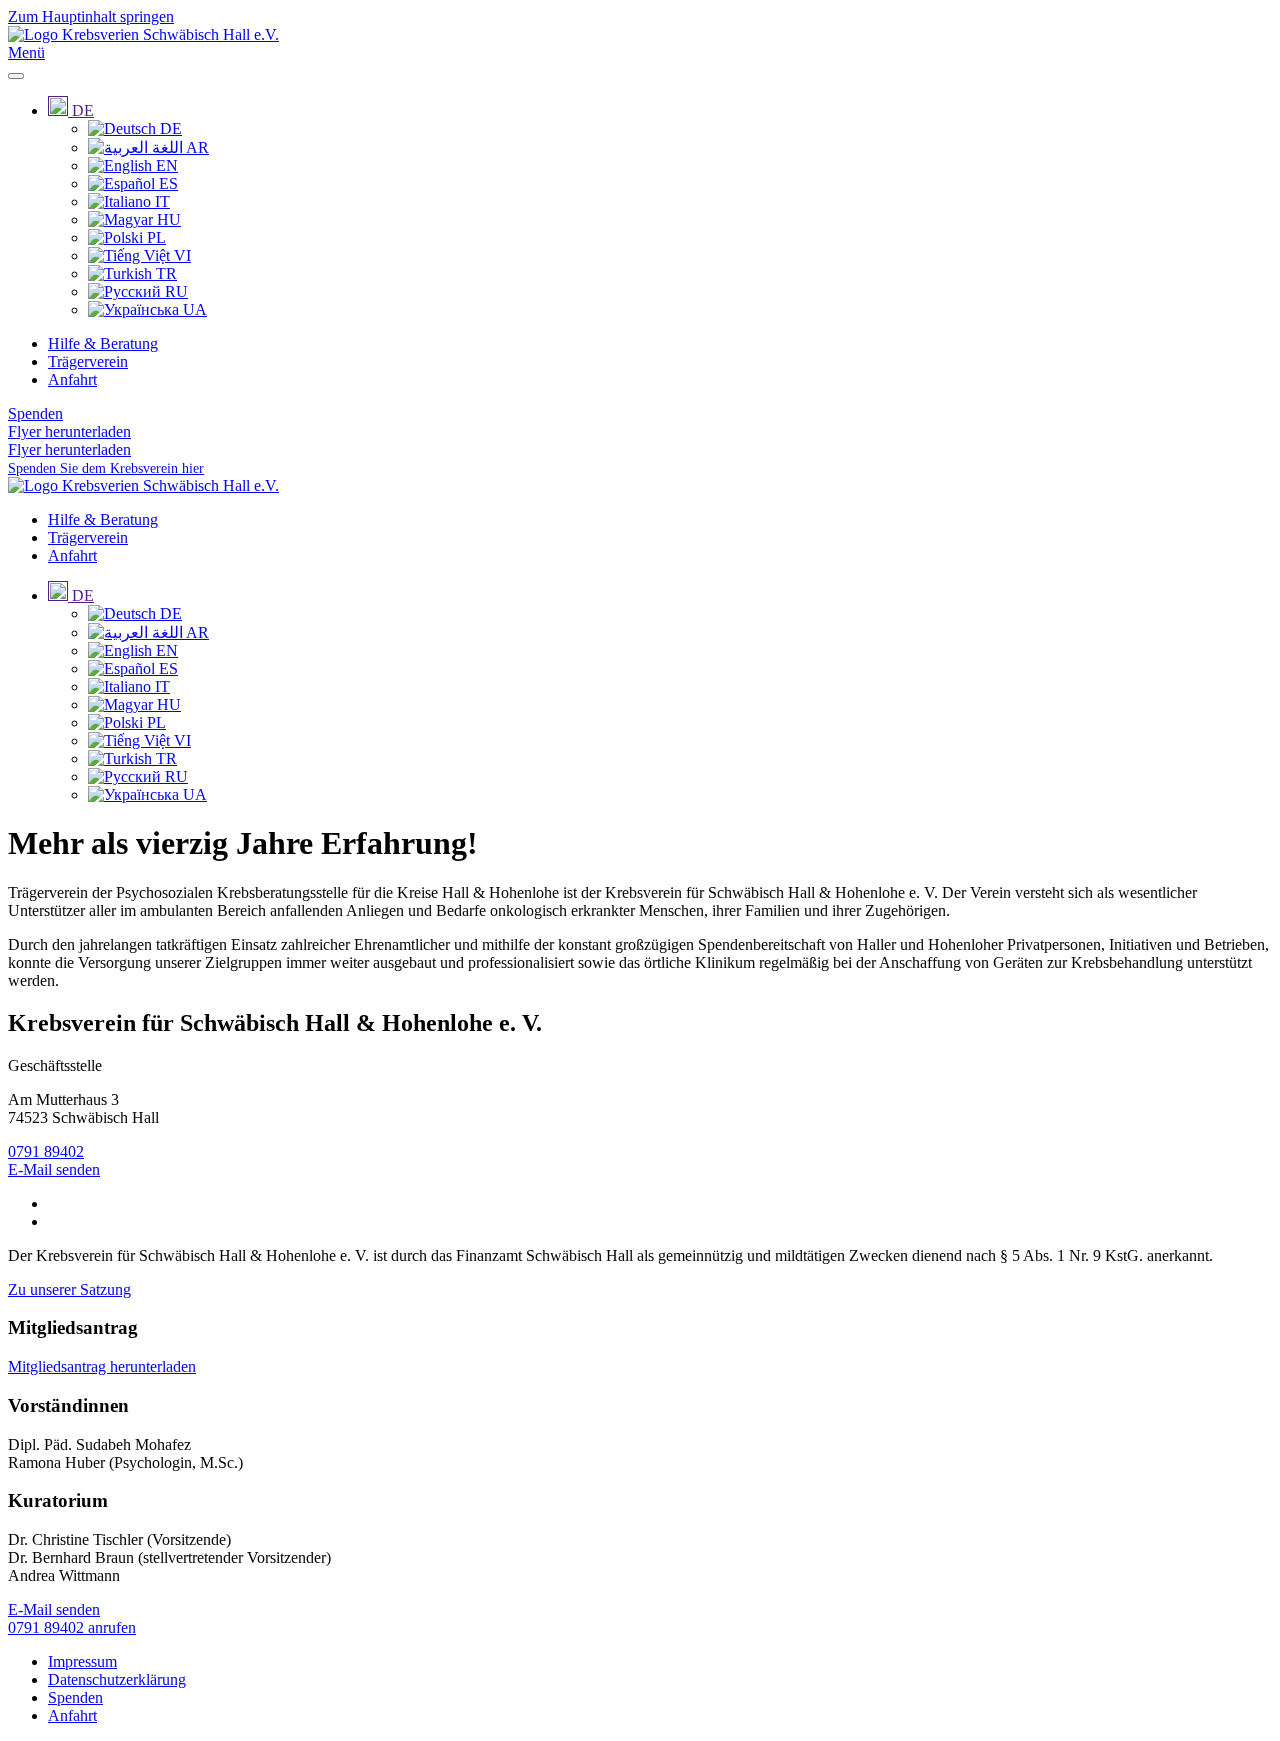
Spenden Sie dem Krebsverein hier (106, 468)
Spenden (35, 413)
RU (174, 291)
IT (160, 201)
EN (165, 165)
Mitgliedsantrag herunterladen (102, 1366)
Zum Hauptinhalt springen (91, 16)
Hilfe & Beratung (103, 343)
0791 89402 (46, 1151)
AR (196, 147)
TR (164, 273)
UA (193, 309)
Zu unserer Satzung (69, 1289)
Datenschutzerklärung (117, 1679)
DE (169, 128)
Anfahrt (72, 379)
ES (166, 183)
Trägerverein (88, 361)
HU (167, 219)
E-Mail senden (54, 1169)
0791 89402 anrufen (72, 1627)
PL (154, 237)
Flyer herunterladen (69, 431)
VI (180, 255)
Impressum (82, 1661)
